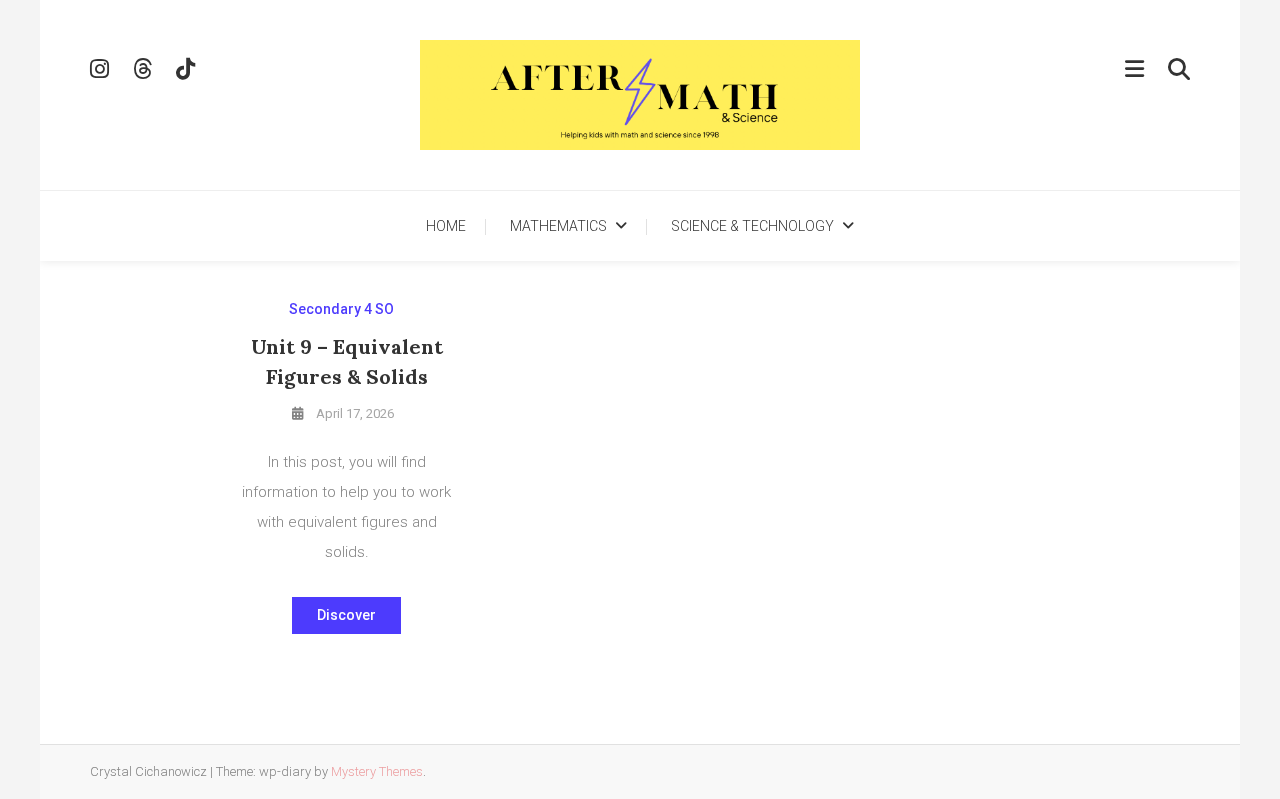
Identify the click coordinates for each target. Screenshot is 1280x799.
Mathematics (558, 226)
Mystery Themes (377, 771)
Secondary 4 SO (341, 309)
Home (446, 226)
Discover (346, 615)
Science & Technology (752, 226)
